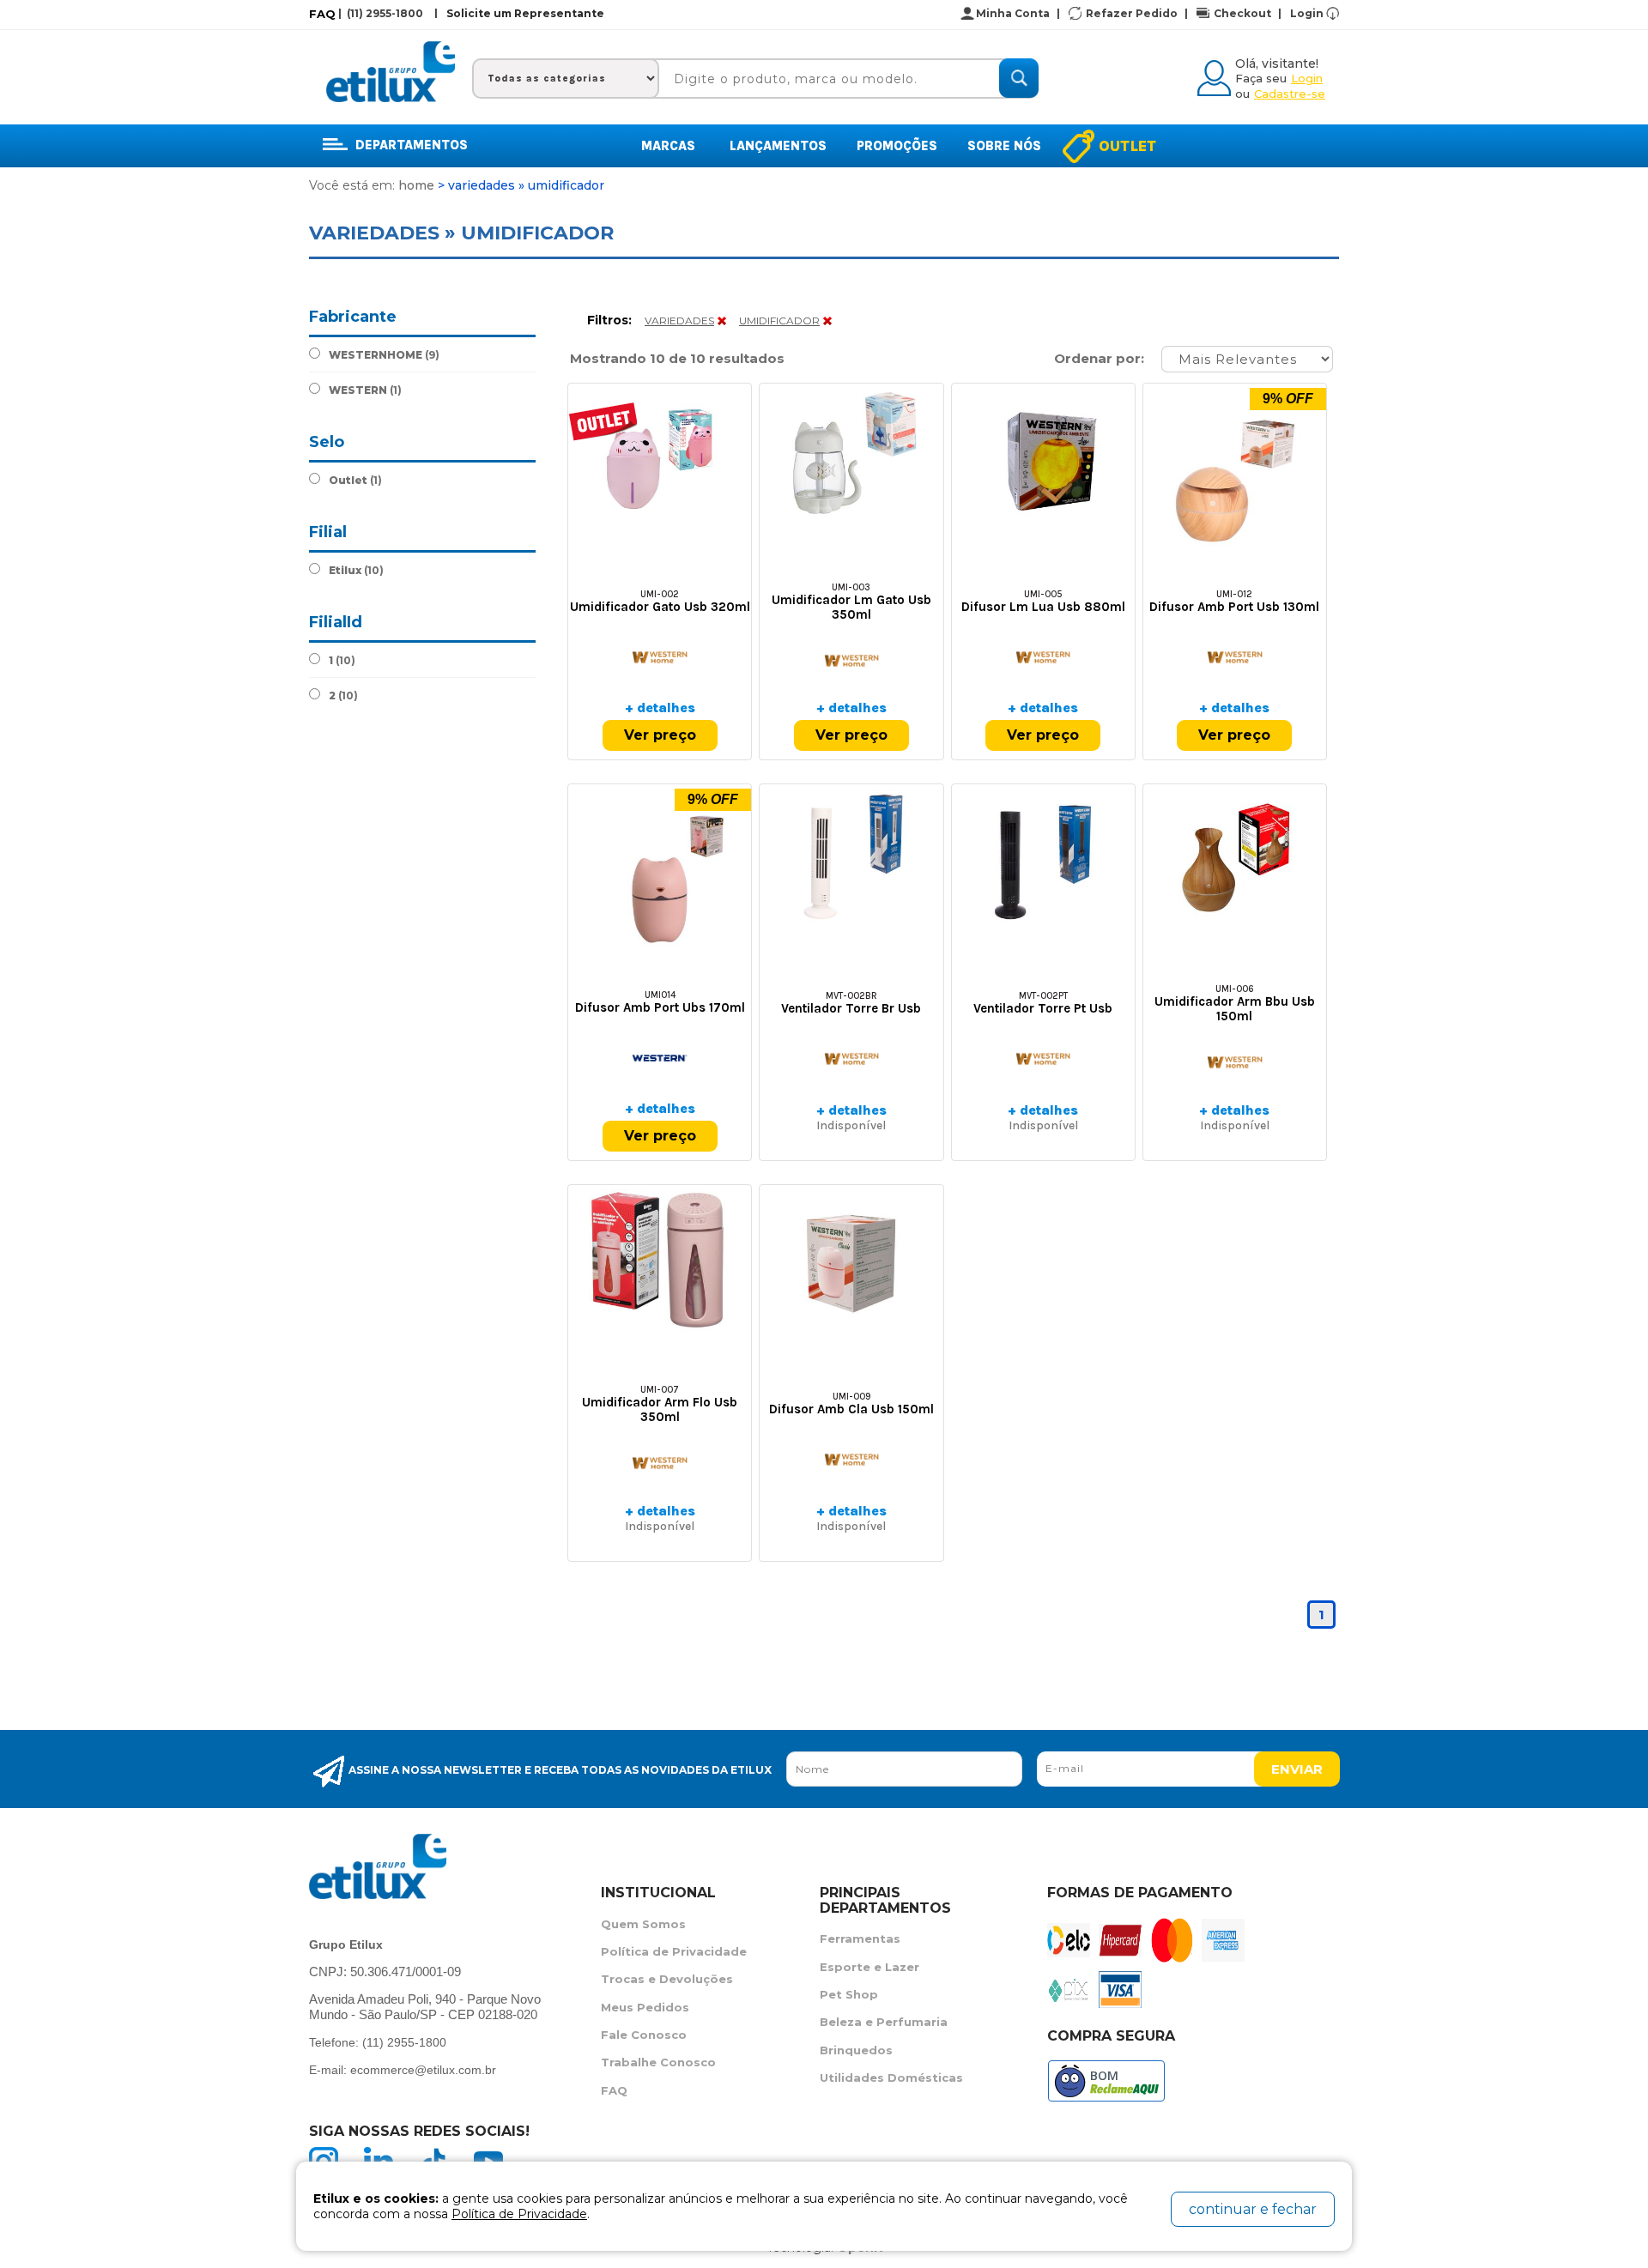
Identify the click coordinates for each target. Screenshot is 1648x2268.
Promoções (897, 146)
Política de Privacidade (674, 1951)
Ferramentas (860, 1938)
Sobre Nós (1004, 146)
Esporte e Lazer (869, 1967)
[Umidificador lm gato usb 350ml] (851, 459)
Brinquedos (856, 2050)
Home (416, 185)
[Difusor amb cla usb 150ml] (851, 1260)
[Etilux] (391, 72)
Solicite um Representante (525, 13)
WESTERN (365, 390)
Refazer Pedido (1137, 13)
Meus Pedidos (645, 2007)
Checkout (1248, 13)
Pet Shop (849, 1994)
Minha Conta (1018, 13)
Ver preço (660, 735)
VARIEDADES (679, 321)
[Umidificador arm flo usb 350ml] (660, 1260)
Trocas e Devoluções (667, 1979)
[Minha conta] (1216, 76)
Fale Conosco (644, 2035)
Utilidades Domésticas (891, 2077)
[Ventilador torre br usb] (851, 859)
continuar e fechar (1253, 2209)
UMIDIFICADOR (779, 321)
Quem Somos (643, 1924)
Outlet (1127, 146)
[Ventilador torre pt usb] (1043, 859)
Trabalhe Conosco (658, 2062)
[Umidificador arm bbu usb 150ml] (1235, 859)
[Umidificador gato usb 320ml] (660, 459)
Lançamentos (778, 146)
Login (1307, 13)
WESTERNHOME (384, 355)
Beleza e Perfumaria (884, 2022)
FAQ (322, 14)
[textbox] (840, 79)
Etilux (356, 570)
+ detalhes (660, 708)
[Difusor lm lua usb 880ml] (1043, 459)
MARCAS (668, 146)
